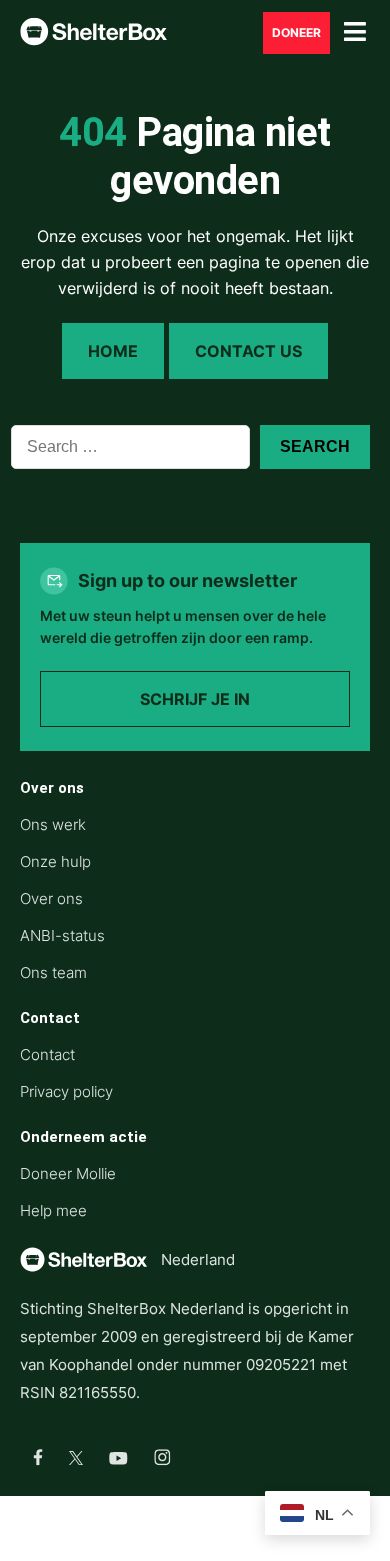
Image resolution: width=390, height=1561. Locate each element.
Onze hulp (55, 861)
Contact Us (248, 351)
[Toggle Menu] (355, 32)
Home (113, 351)
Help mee (53, 1210)
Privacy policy (66, 1091)
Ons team (53, 972)
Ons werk (53, 824)
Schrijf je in (195, 699)
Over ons (51, 898)
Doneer (296, 33)
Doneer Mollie (68, 1173)
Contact (47, 1054)
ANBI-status (62, 935)
